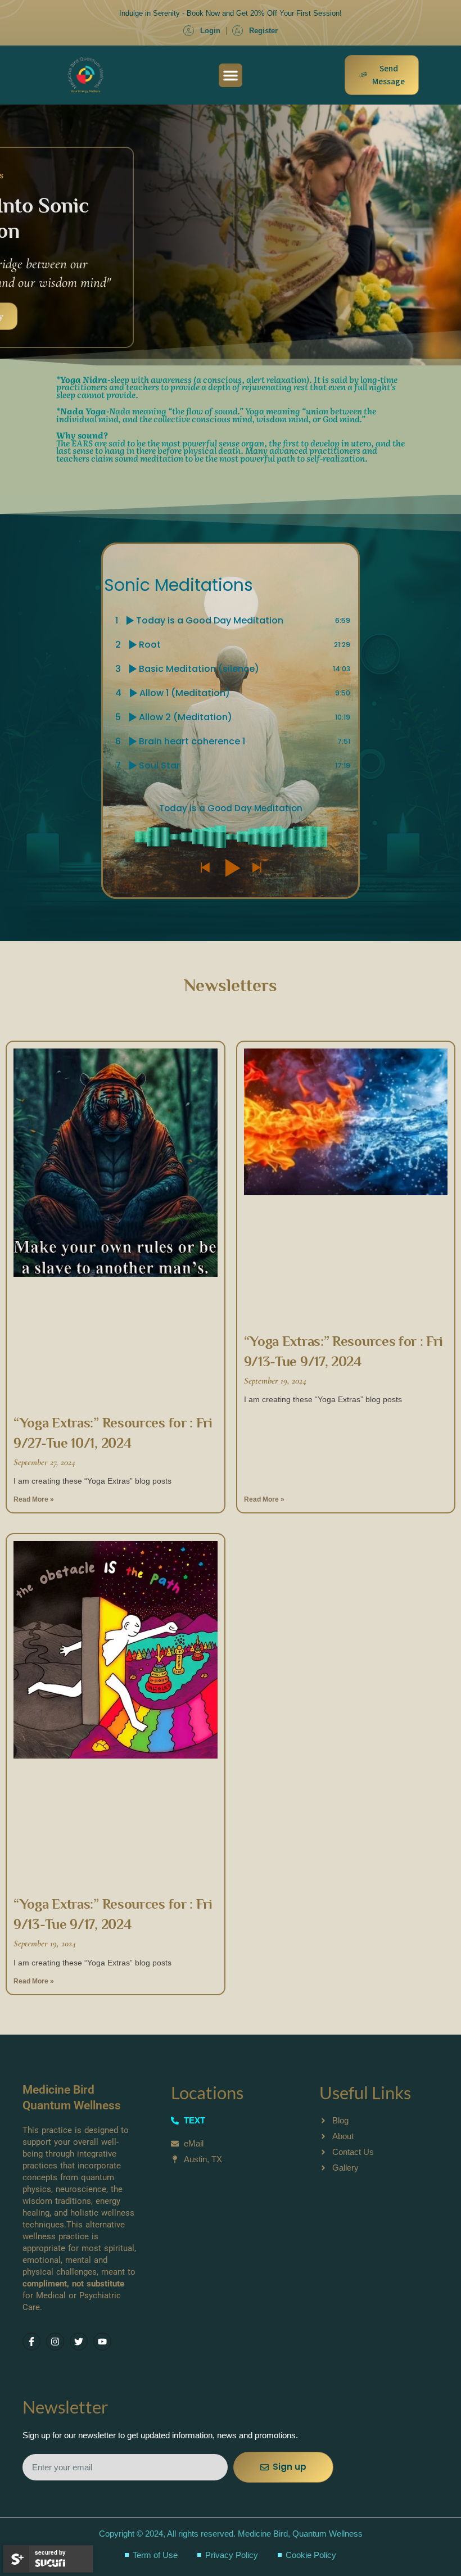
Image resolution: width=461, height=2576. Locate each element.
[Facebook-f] (31, 2342)
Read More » (34, 1499)
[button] (231, 75)
